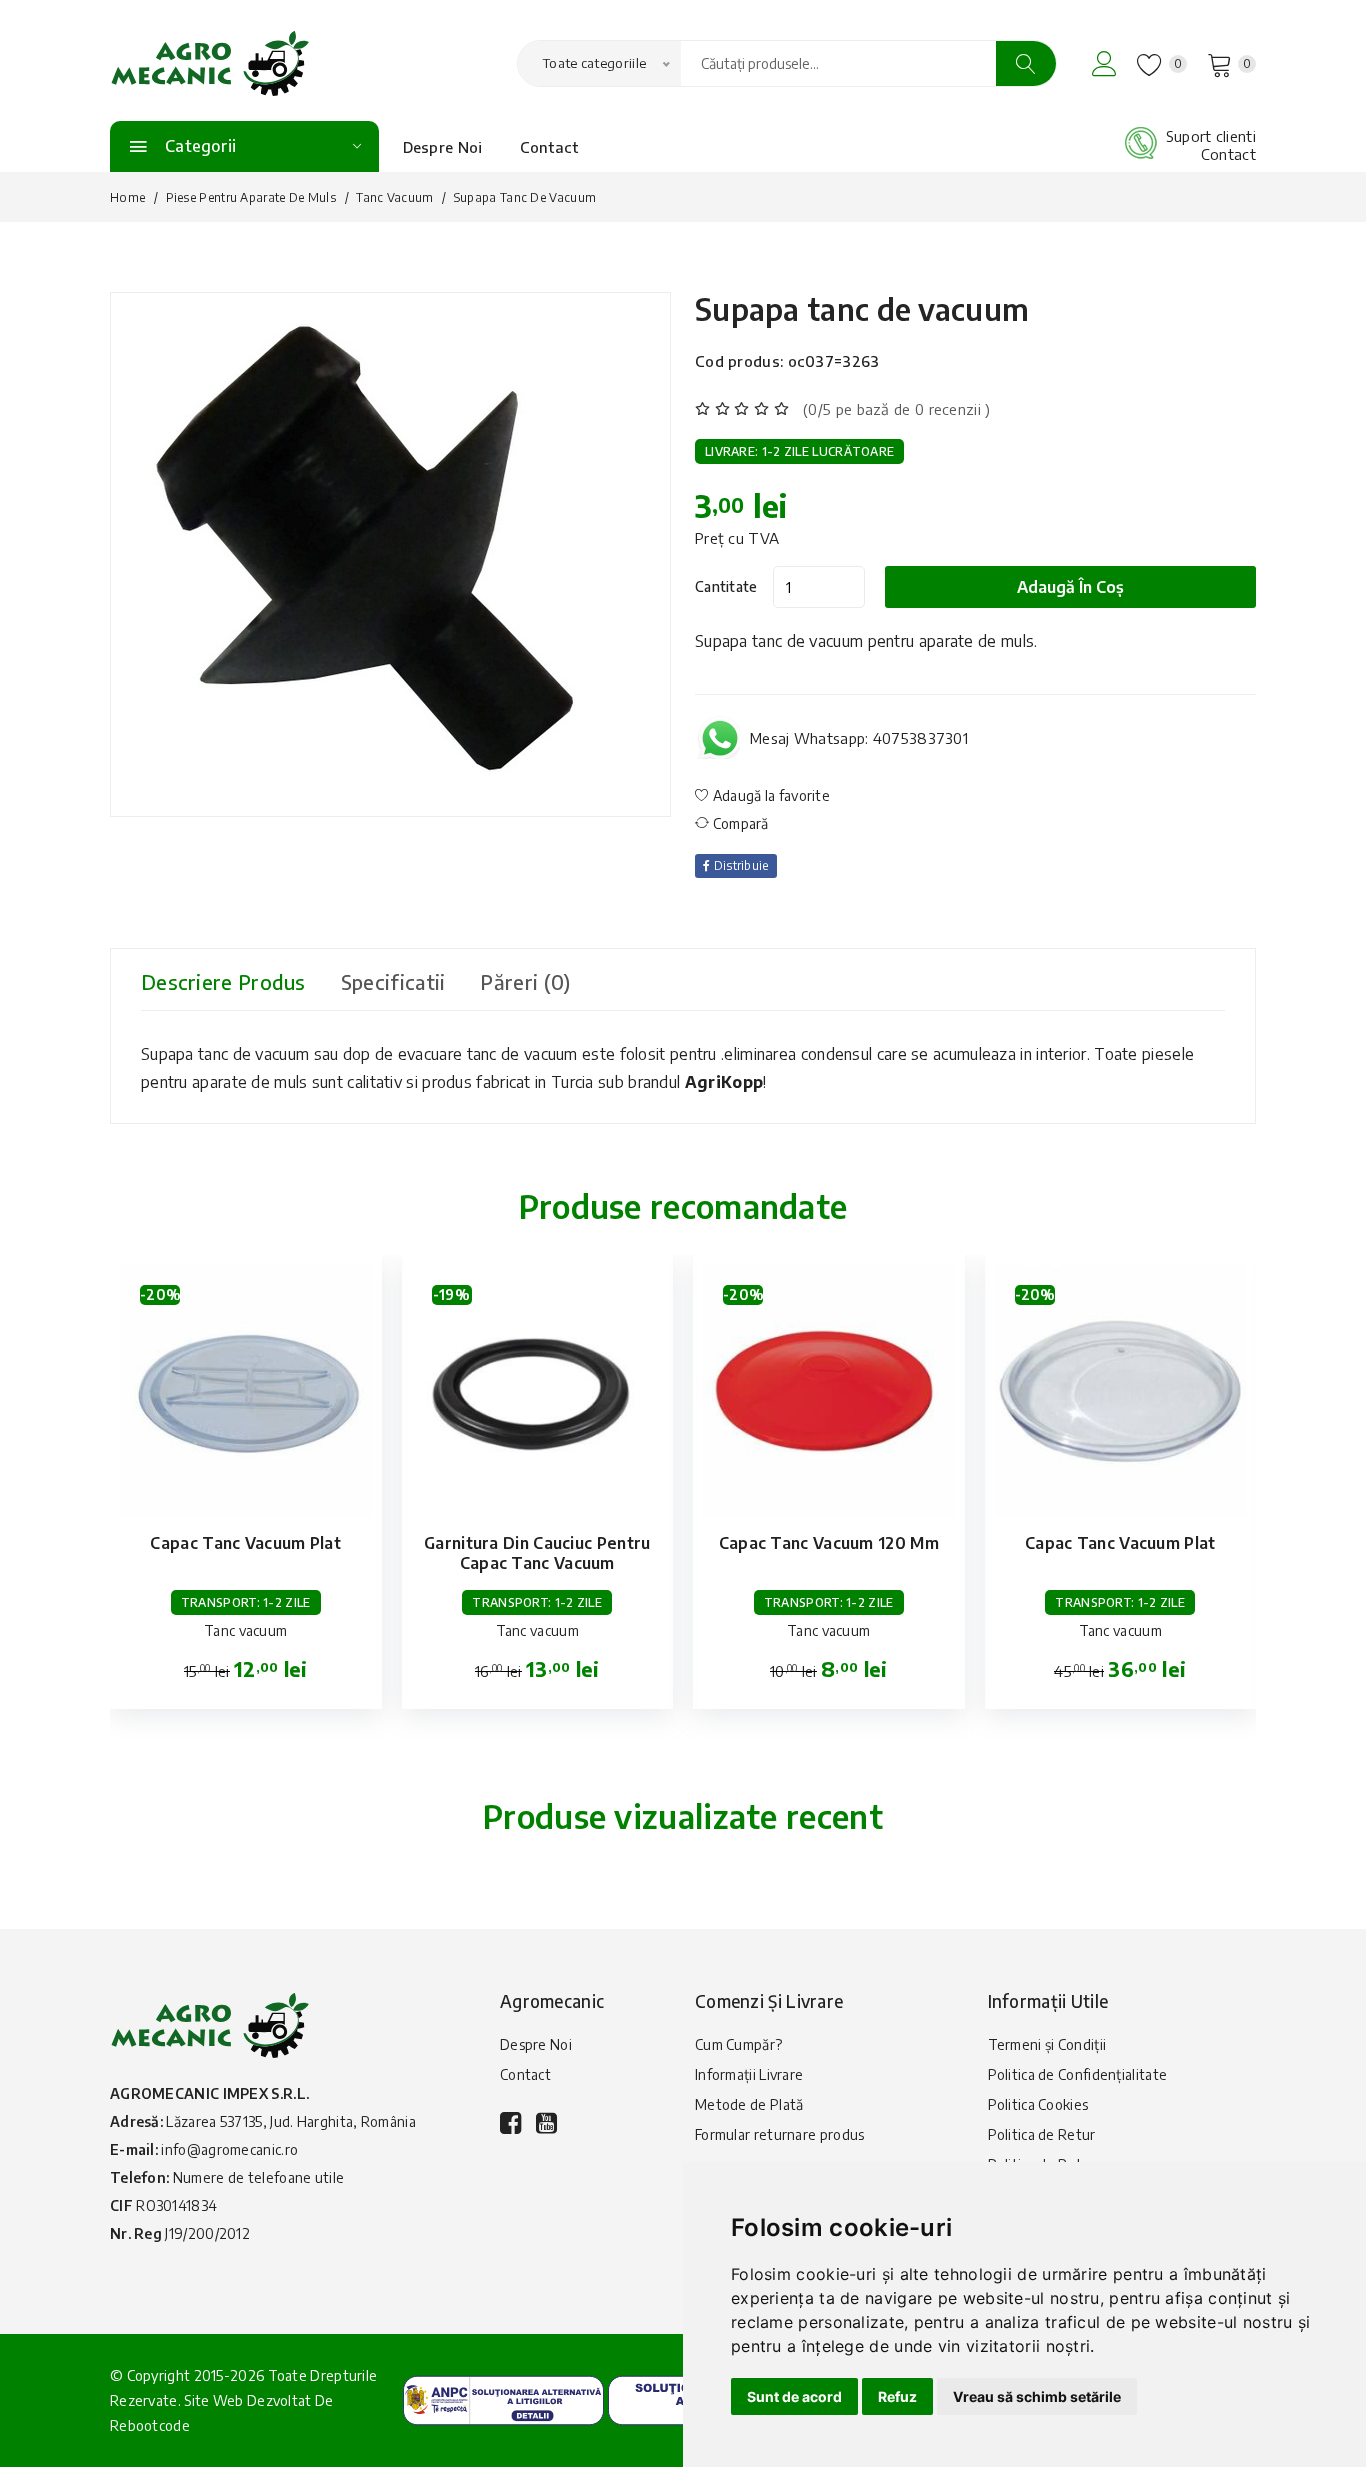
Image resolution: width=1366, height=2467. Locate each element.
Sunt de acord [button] (794, 2396)
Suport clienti (1211, 136)
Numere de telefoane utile (259, 2177)
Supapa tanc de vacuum (862, 309)
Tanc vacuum (394, 197)
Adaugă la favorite (769, 795)
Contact (549, 147)
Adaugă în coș (1070, 587)
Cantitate (726, 586)
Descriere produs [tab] (223, 981)
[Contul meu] (1104, 63)
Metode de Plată (749, 2104)
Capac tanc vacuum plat (245, 1543)
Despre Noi (443, 147)
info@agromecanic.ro (229, 2149)
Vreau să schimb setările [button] (1037, 2396)
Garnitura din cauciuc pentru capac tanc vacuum (537, 1553)
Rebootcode (150, 2425)
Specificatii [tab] (393, 981)
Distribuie (739, 865)
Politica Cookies (1038, 2104)
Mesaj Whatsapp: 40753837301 (859, 738)
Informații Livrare (749, 2074)
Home (127, 197)
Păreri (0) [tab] (525, 981)
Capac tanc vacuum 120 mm (829, 1543)
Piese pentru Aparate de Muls (251, 197)
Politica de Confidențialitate (1078, 2074)
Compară (738, 823)
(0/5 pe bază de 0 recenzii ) (896, 409)
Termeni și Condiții (1047, 2044)
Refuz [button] (897, 2396)
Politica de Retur (1042, 2134)
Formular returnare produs (780, 2134)
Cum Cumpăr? (738, 2044)
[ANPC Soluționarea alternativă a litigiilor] (503, 2398)
